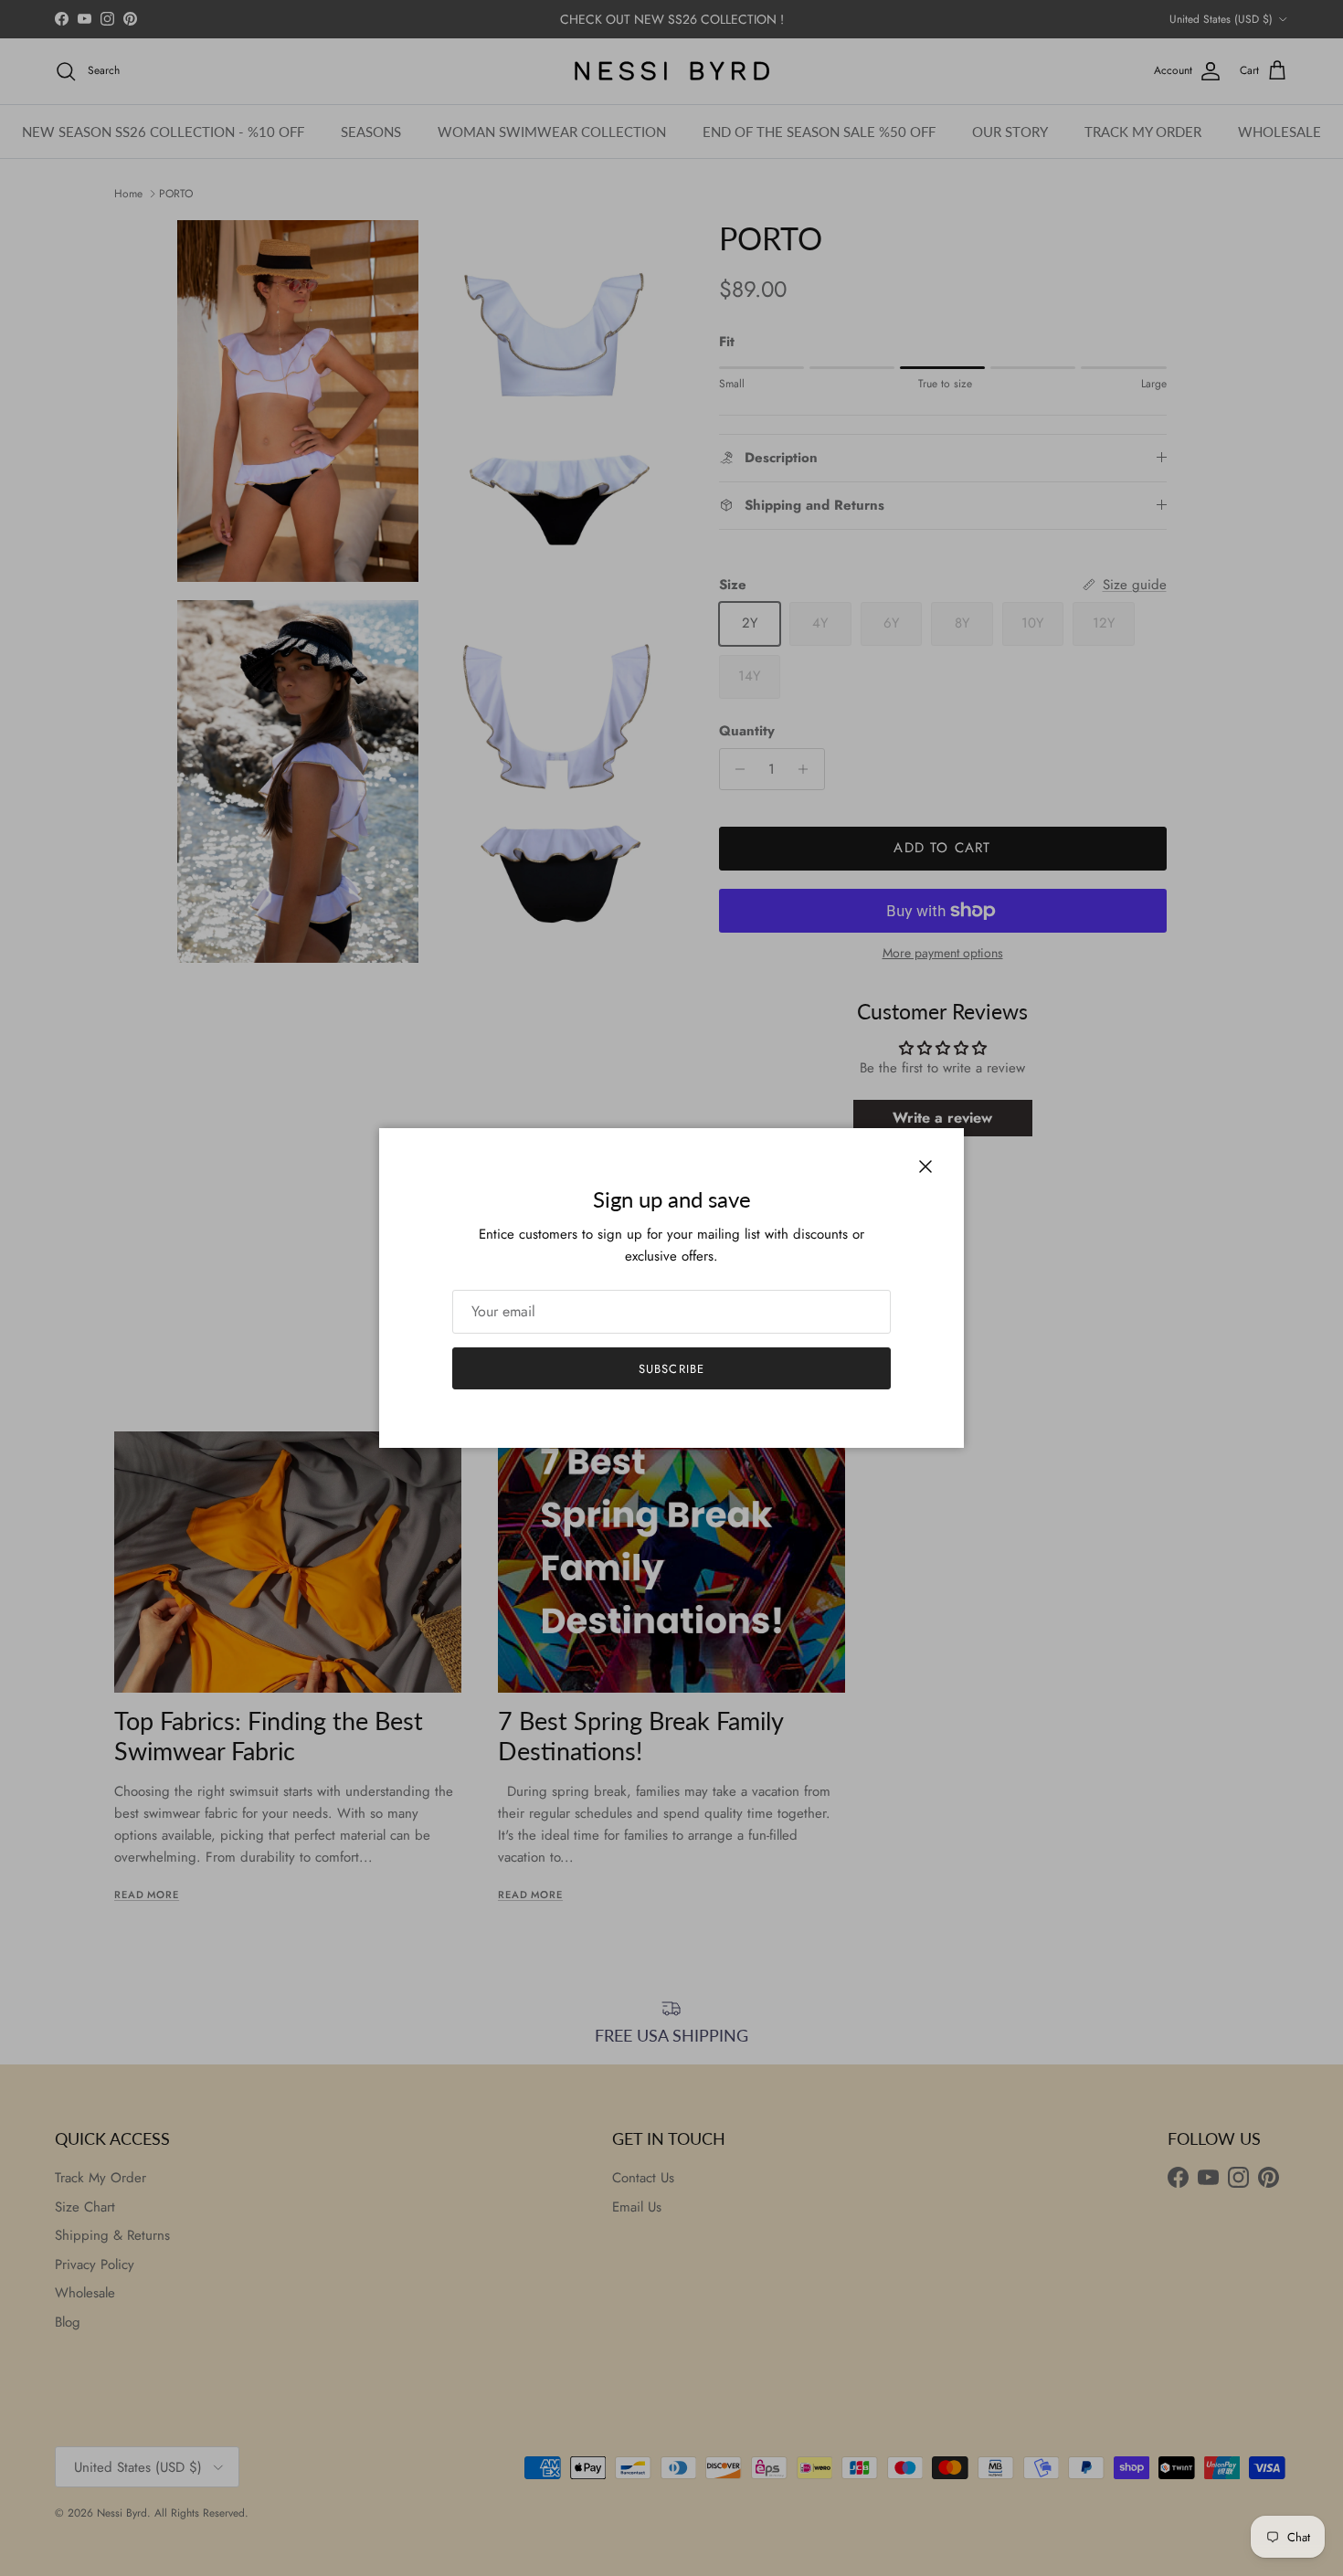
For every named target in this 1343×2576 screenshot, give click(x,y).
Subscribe (671, 1369)
